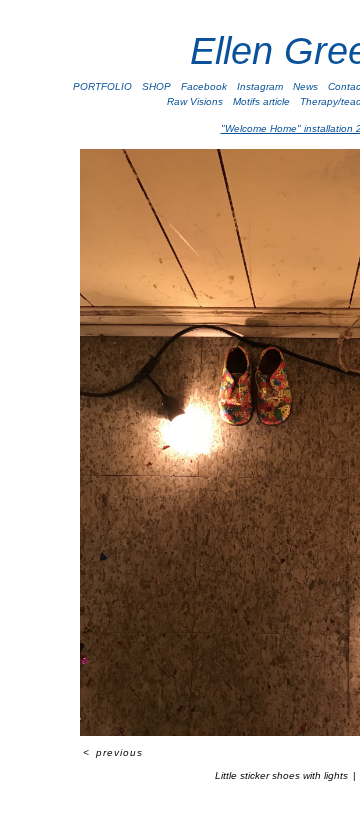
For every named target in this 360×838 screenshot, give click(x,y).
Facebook (204, 86)
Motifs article (261, 101)
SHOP (156, 86)
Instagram (260, 86)
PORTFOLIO (102, 86)
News (305, 86)
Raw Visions (195, 101)
